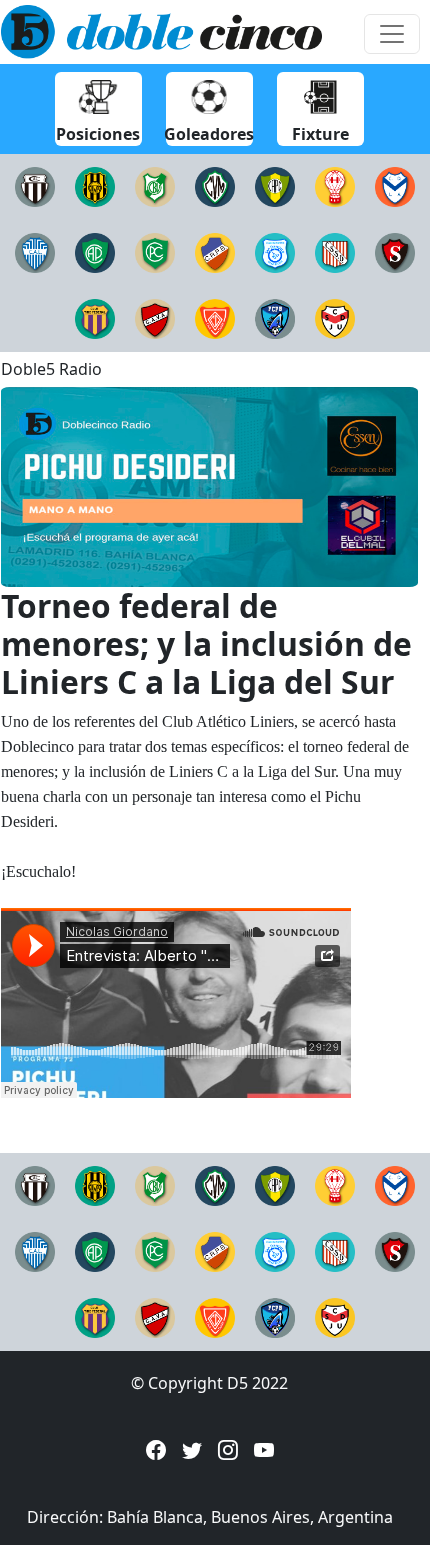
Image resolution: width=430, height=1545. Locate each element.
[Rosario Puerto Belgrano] (215, 251)
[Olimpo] (95, 185)
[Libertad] (35, 251)
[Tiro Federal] (95, 317)
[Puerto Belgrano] (275, 317)
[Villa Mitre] (215, 185)
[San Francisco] (275, 251)
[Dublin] (215, 317)
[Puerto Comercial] (275, 185)
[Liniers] (35, 185)
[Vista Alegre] (155, 317)
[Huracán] (335, 185)
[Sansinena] (335, 251)
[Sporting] (395, 251)
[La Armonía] (395, 185)
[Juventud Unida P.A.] (335, 317)
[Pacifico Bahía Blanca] (95, 251)
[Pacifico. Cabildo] (155, 251)
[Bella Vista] (155, 185)
